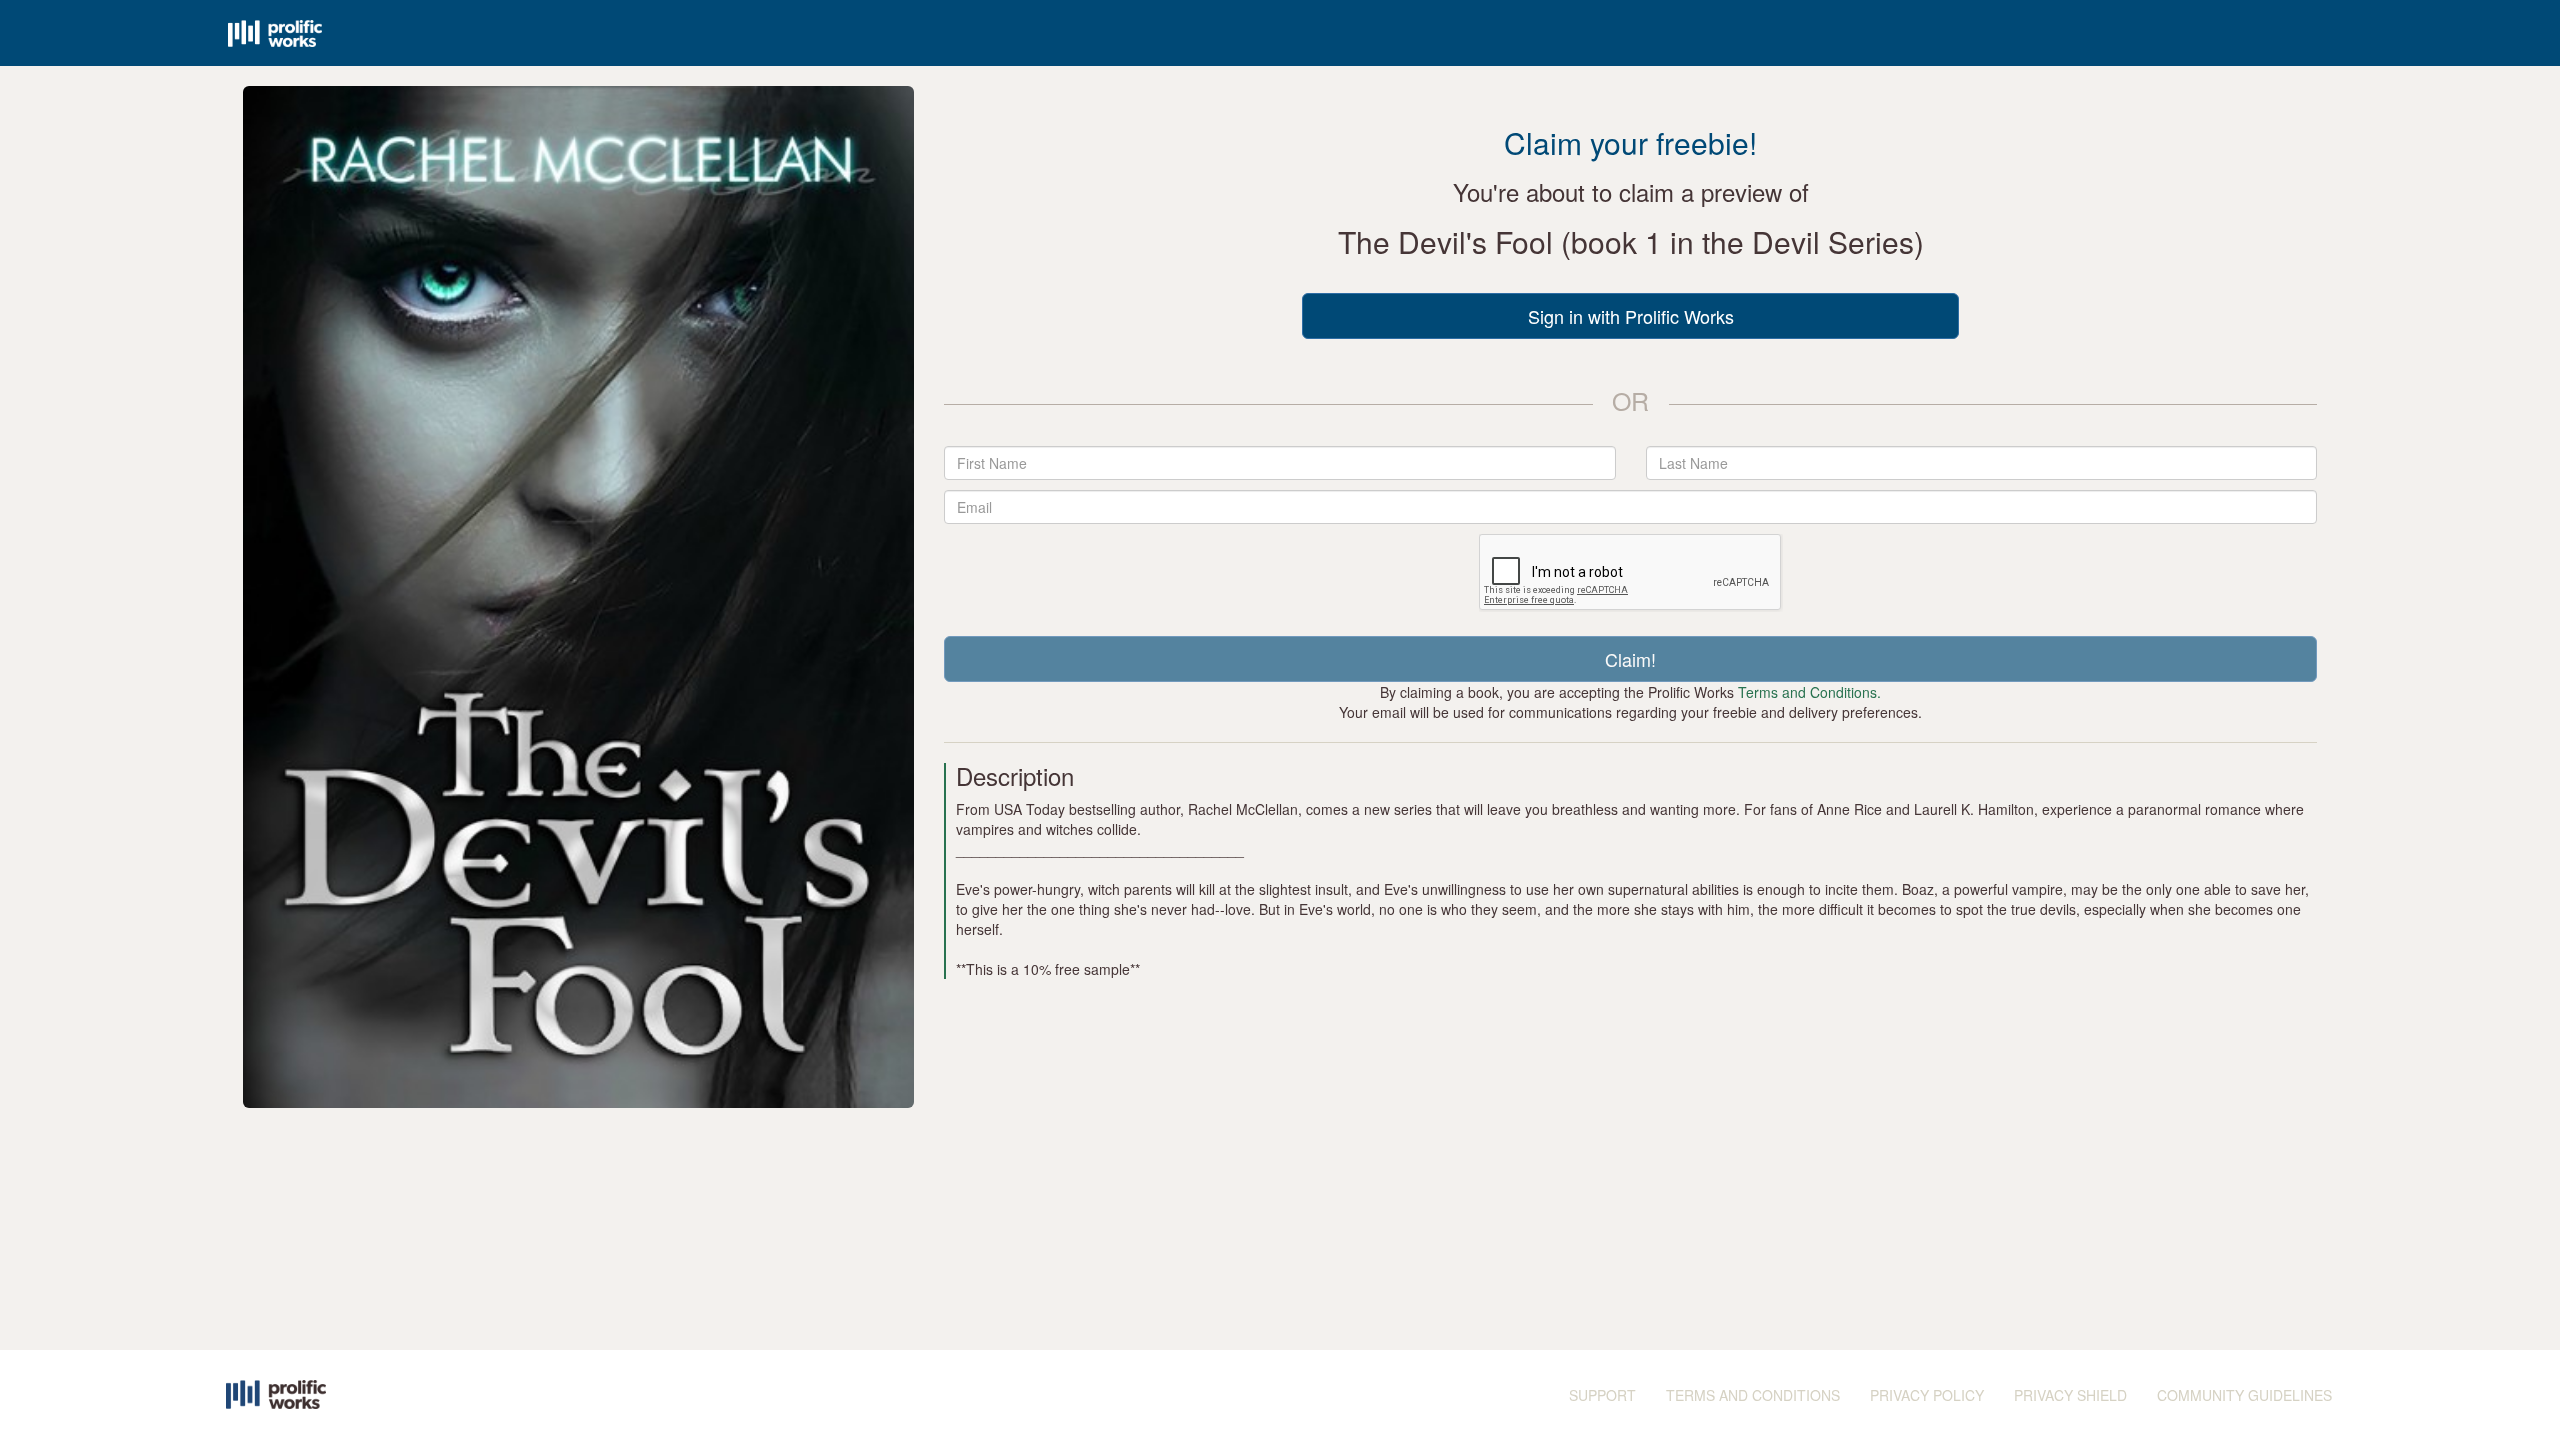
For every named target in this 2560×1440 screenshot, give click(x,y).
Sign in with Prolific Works (1631, 316)
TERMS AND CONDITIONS (1753, 1395)
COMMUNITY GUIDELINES (2244, 1395)
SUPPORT (1602, 1395)
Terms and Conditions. (1809, 692)
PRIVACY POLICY (1927, 1395)
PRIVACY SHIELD (2070, 1395)
